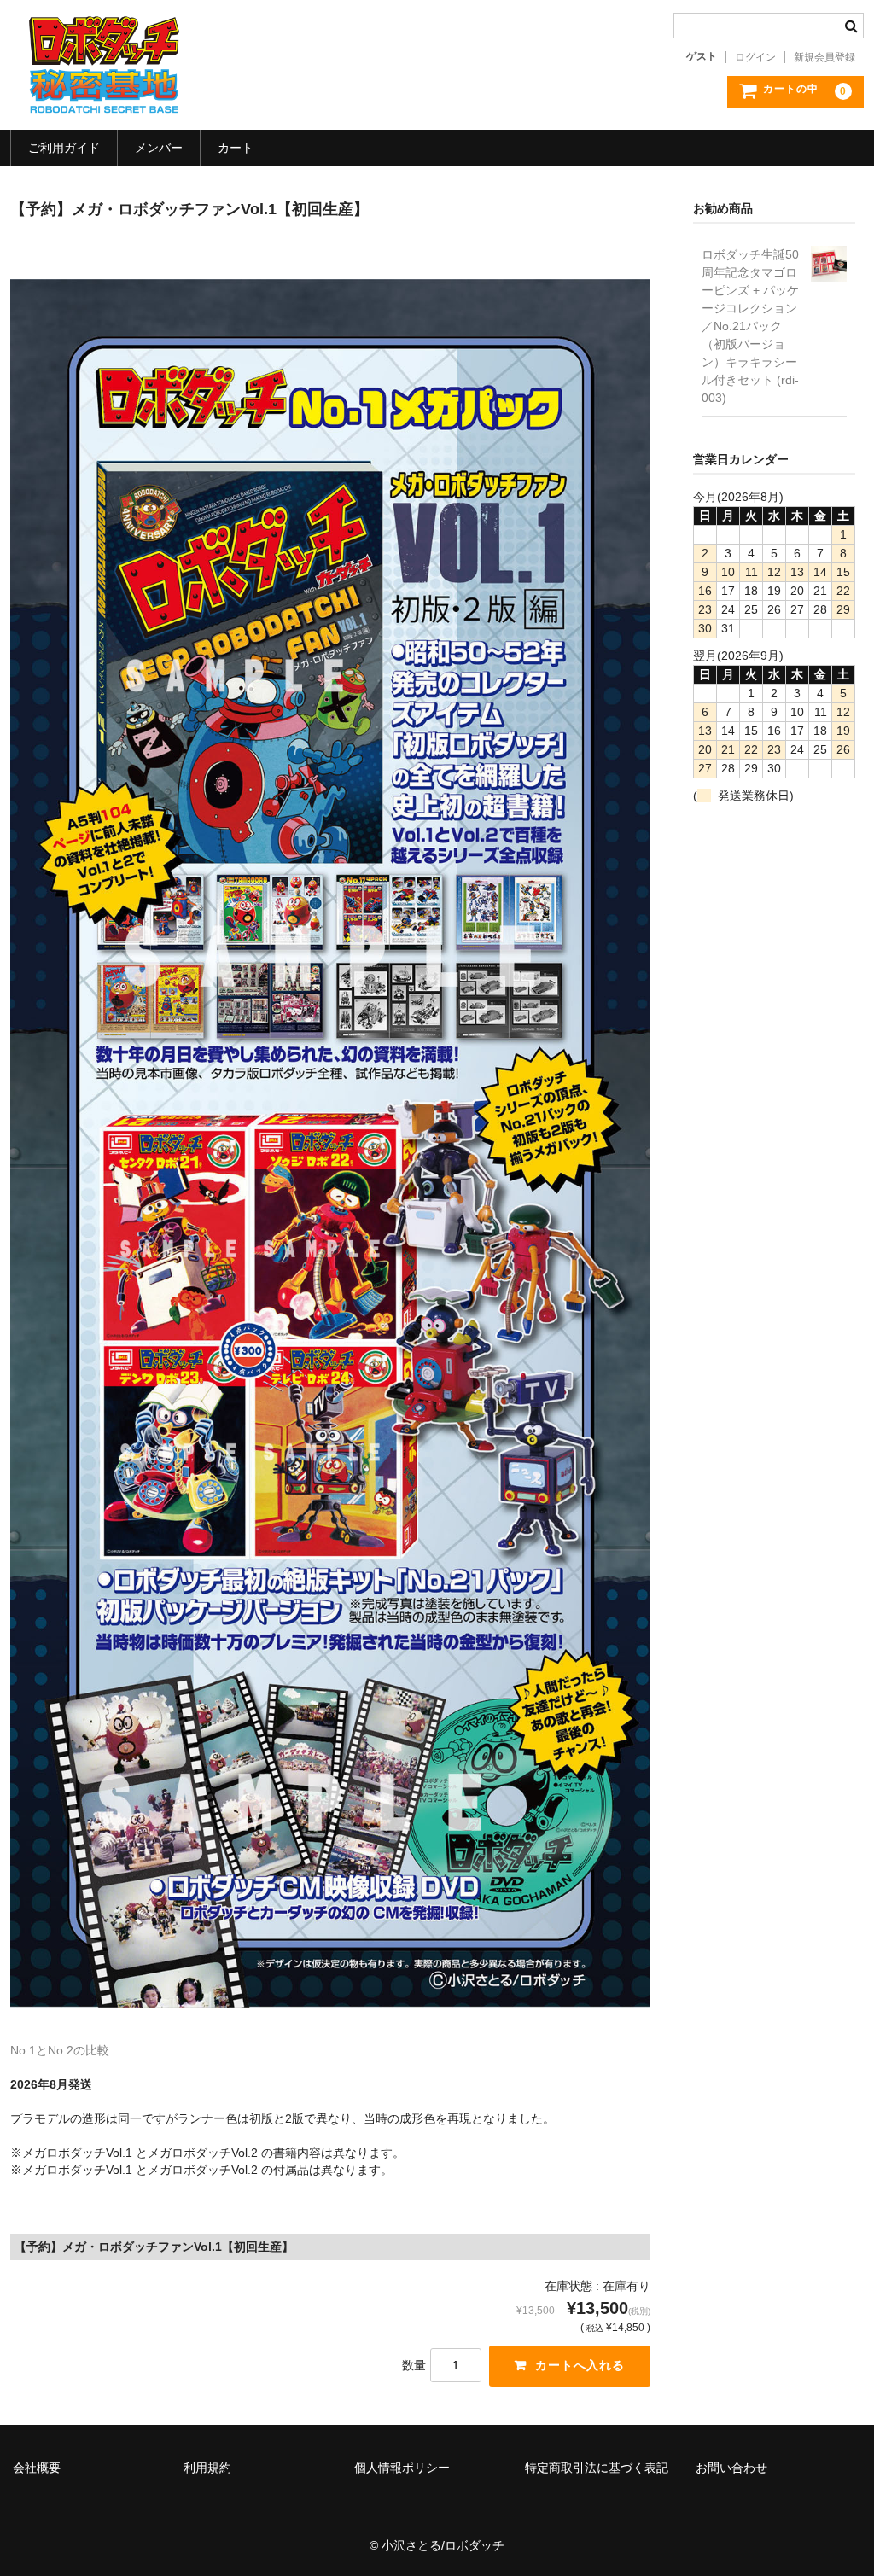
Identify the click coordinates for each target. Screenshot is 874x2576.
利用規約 (207, 2468)
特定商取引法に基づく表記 (597, 2468)
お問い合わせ (731, 2468)
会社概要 (37, 2468)
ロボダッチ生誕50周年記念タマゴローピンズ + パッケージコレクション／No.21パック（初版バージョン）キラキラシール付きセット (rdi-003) (750, 326)
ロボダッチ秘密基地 (104, 65)
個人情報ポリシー (402, 2468)
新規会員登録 (824, 57)
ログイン (755, 57)
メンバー (159, 148)
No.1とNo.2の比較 (60, 2050)
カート (236, 148)
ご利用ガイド (64, 148)
